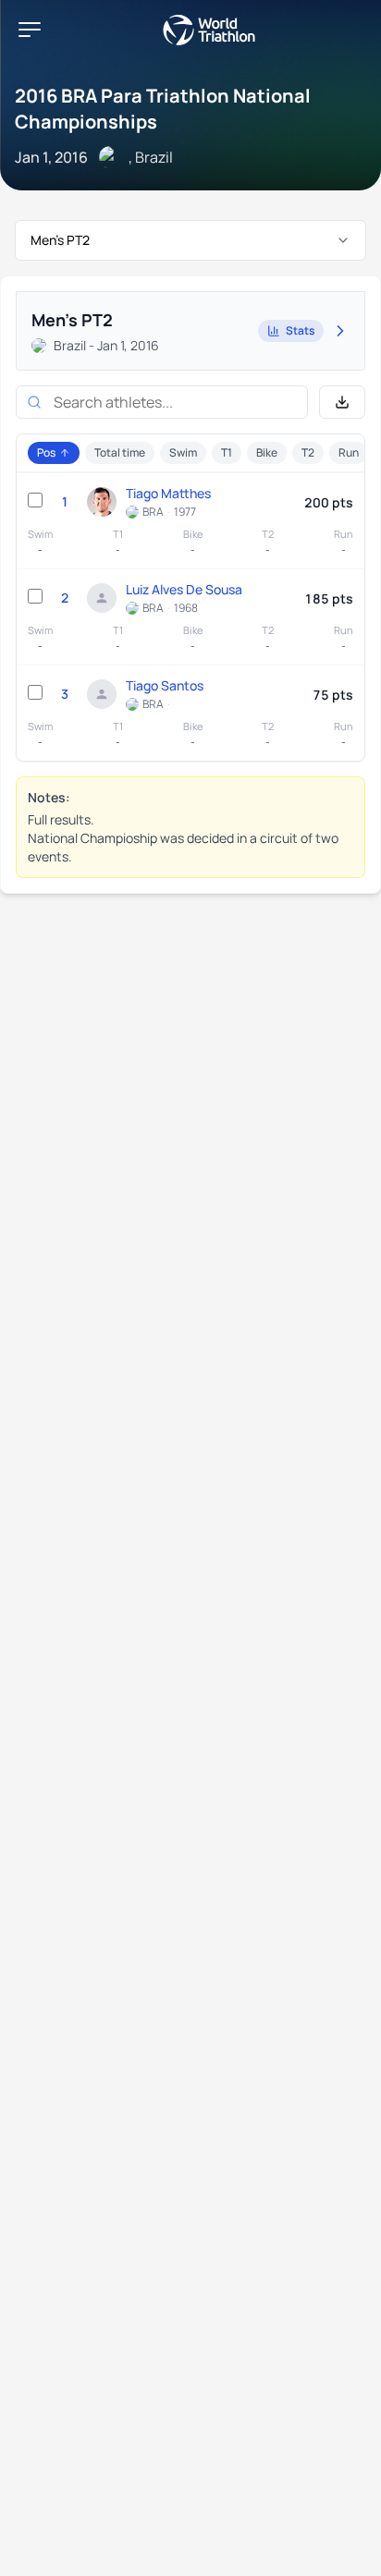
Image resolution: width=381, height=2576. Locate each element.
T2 (308, 452)
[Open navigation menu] (30, 30)
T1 (227, 452)
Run (349, 452)
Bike (267, 452)
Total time (120, 452)
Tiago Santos (165, 685)
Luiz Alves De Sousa (184, 589)
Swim (183, 452)
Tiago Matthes (168, 493)
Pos (46, 452)
